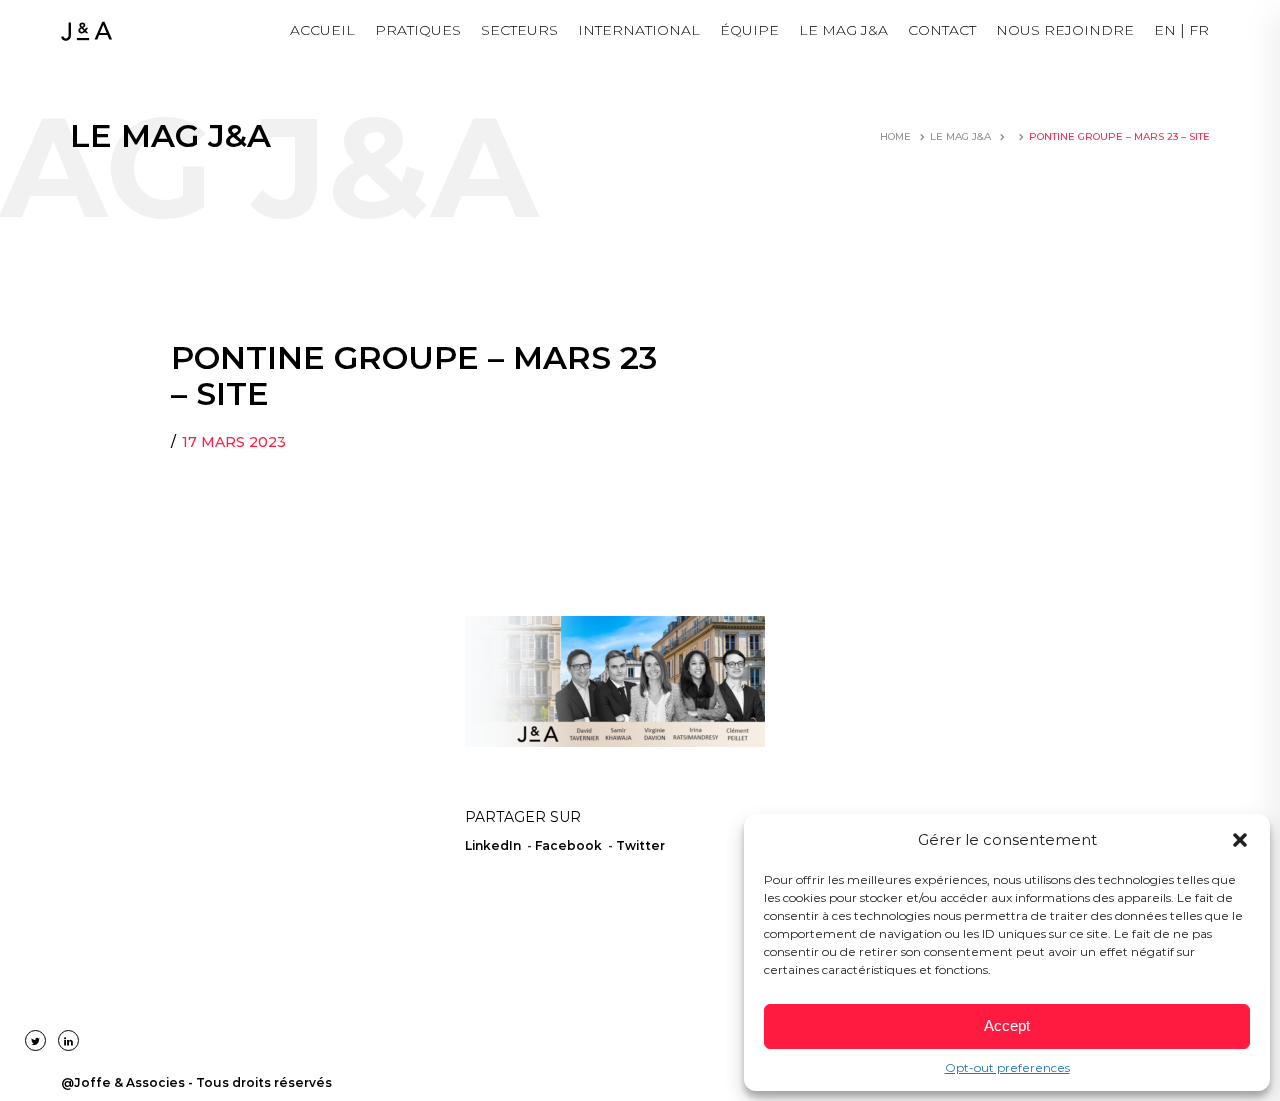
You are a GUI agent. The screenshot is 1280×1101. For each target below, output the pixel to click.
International (639, 30)
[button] (1240, 840)
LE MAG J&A (843, 30)
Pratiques (418, 30)
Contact (942, 30)
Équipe (749, 30)
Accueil (322, 30)
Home (895, 136)
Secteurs (519, 30)
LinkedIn (493, 845)
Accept (1007, 1025)
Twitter (640, 845)
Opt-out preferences (1007, 1067)
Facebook (568, 845)
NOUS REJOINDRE (1065, 30)
